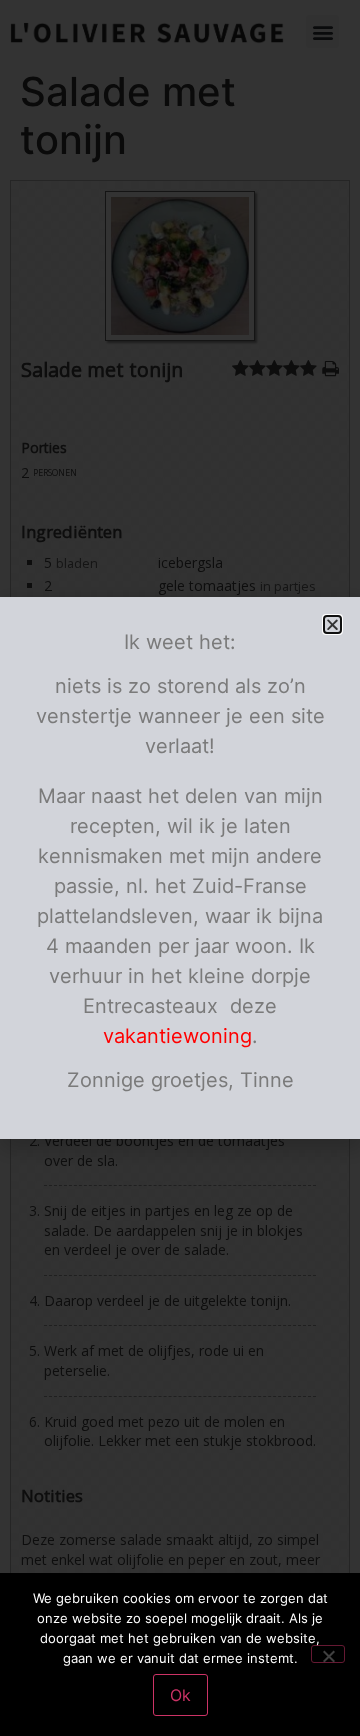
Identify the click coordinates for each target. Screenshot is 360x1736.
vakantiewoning (177, 1036)
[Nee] (328, 1654)
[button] (332, 624)
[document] (180, 868)
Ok (180, 1695)
